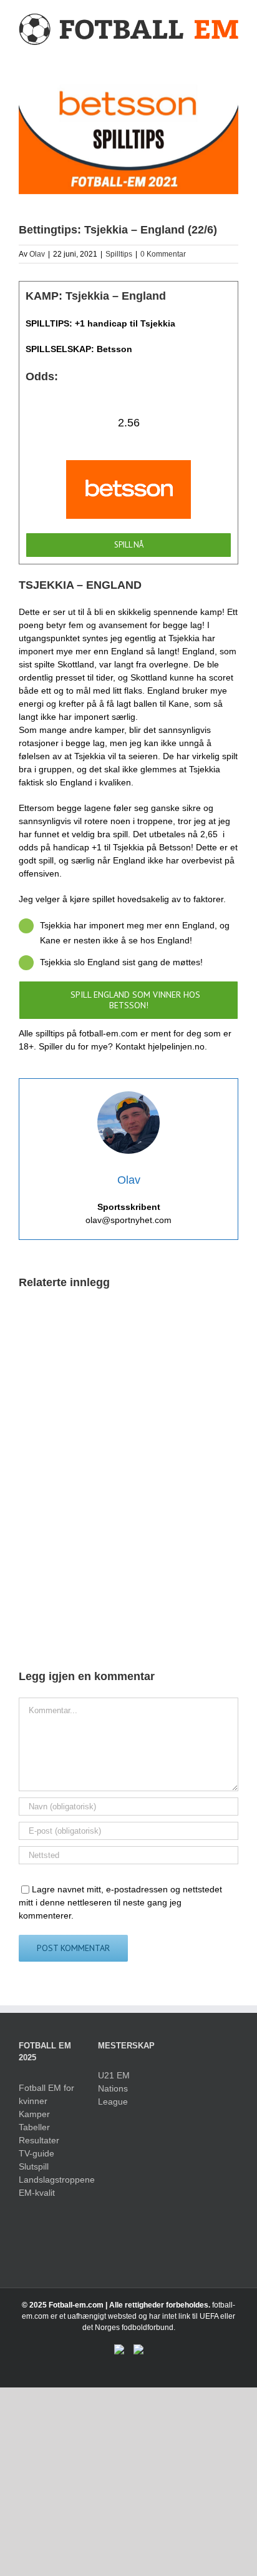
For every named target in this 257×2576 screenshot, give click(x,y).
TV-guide (36, 2153)
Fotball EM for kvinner (46, 2094)
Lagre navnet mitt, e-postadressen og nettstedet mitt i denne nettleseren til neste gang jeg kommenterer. (120, 1902)
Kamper (34, 2114)
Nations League (113, 2095)
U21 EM (114, 2075)
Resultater (39, 2140)
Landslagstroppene (49, 2180)
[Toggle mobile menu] (233, 53)
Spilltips (119, 254)
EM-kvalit (37, 2193)
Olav (37, 254)
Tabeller (34, 2127)
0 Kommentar (163, 254)
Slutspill (34, 2166)
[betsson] (128, 466)
